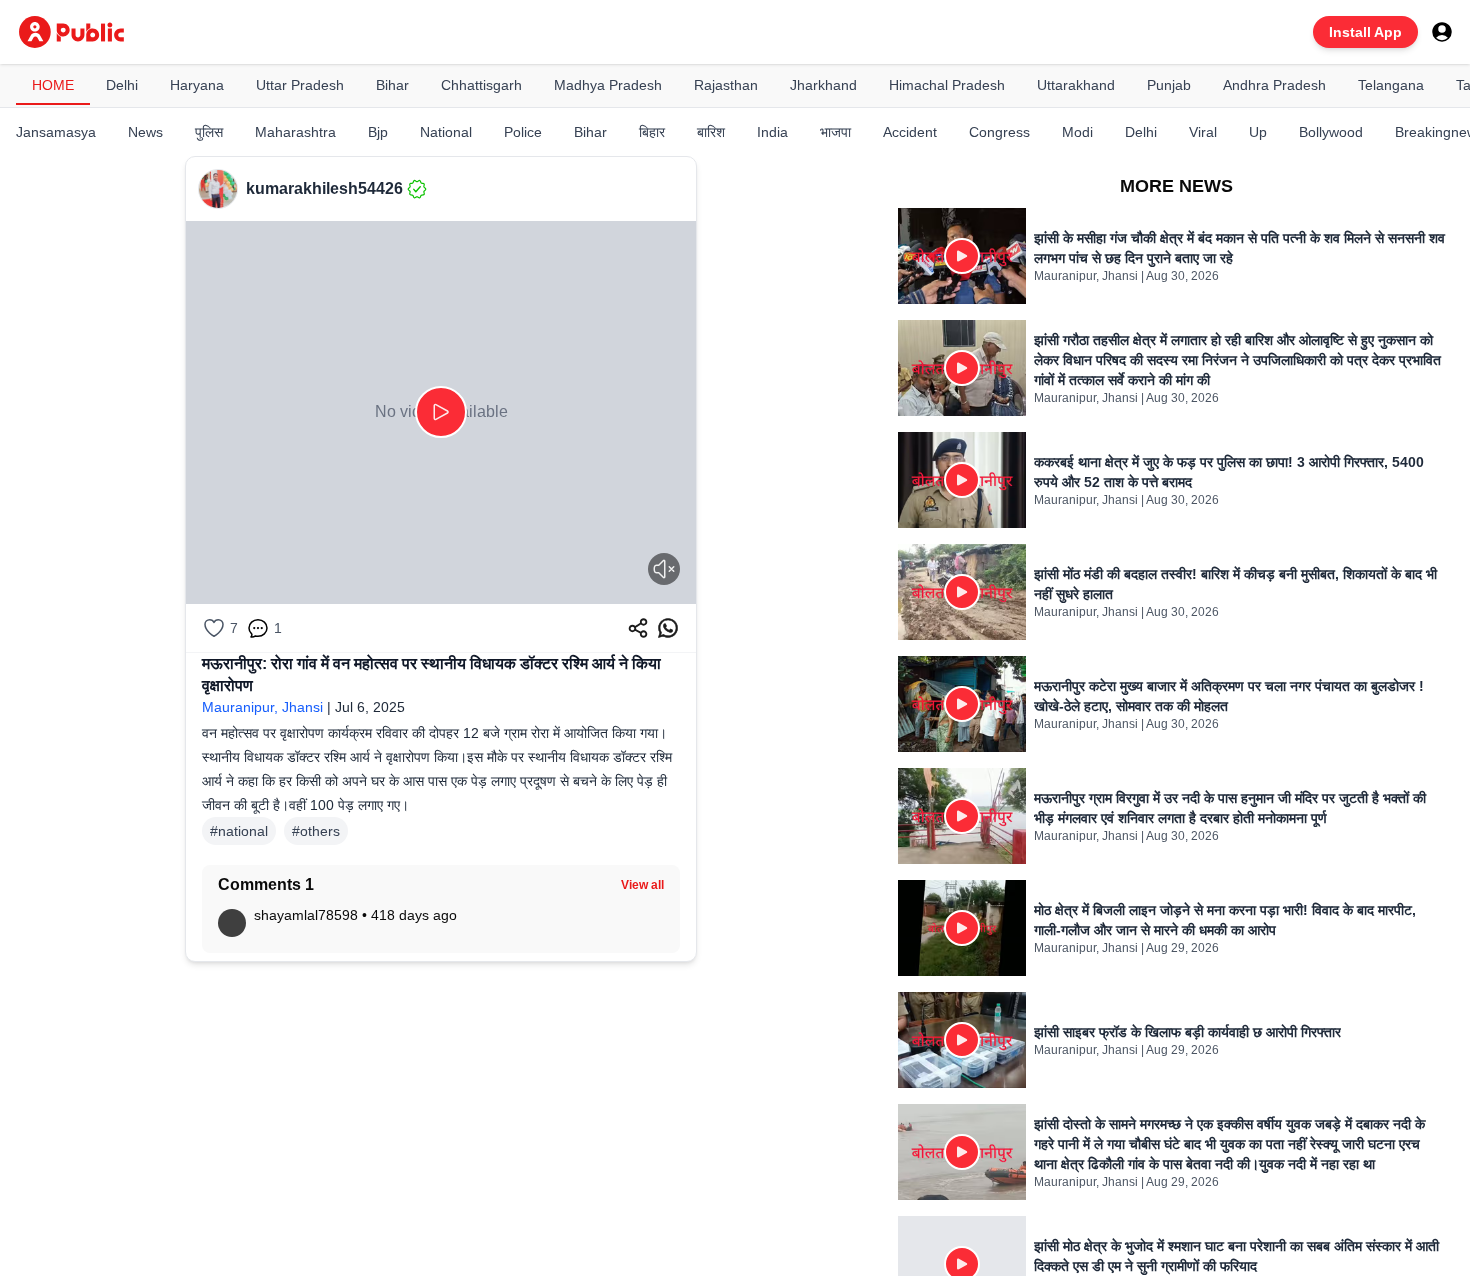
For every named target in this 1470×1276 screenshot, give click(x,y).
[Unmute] (664, 569)
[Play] (441, 412)
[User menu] (1442, 32)
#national (239, 831)
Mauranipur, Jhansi (262, 707)
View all (642, 885)
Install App (1365, 32)
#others (316, 831)
